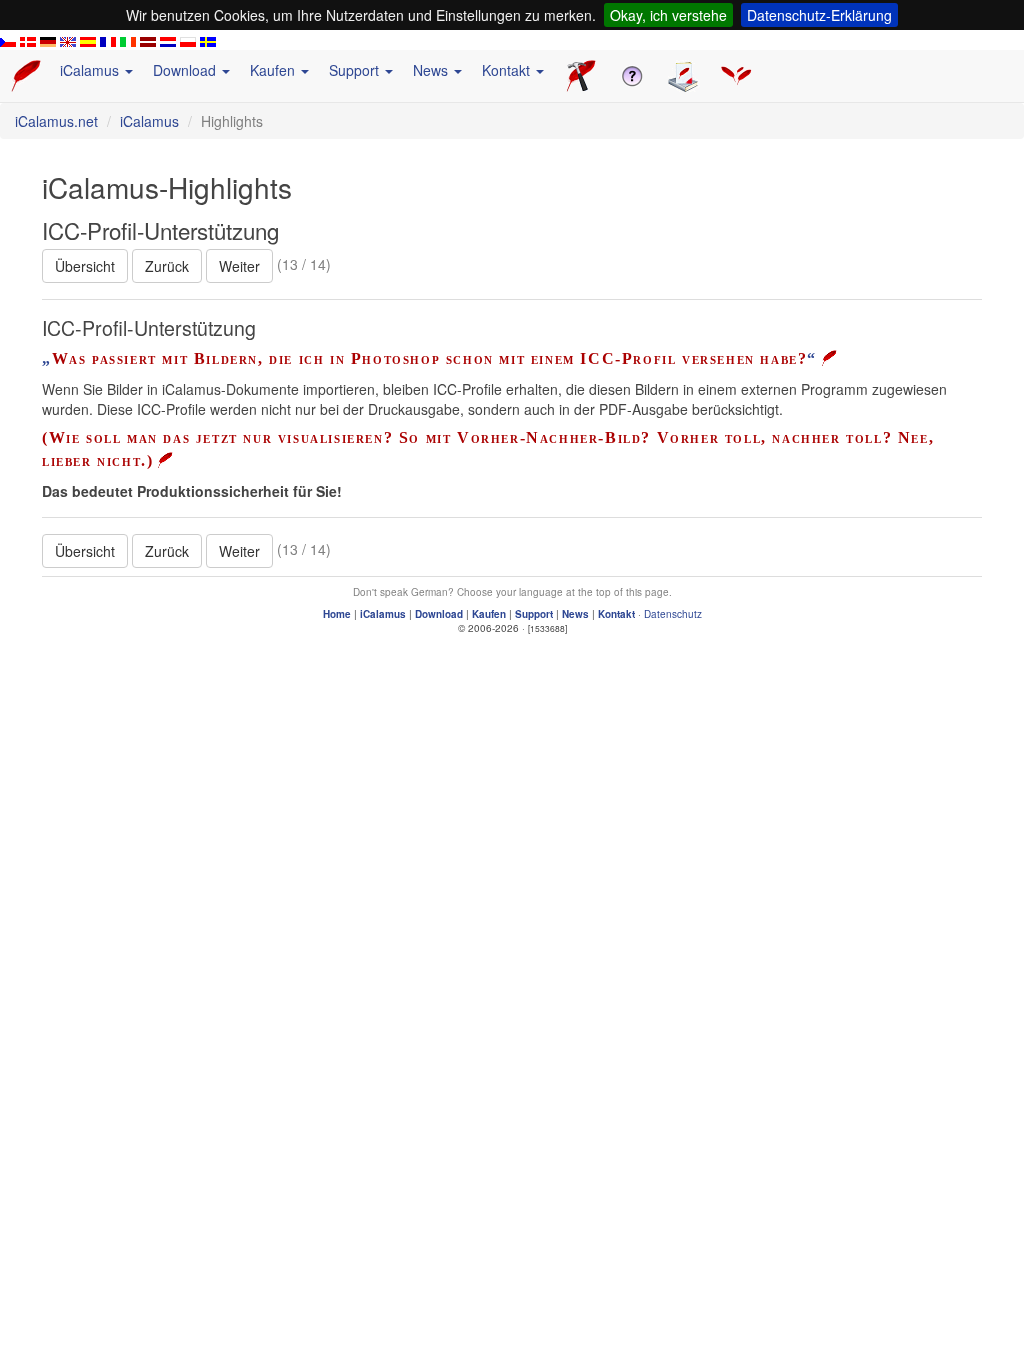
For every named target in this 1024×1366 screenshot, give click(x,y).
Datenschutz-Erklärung (819, 15)
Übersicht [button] (85, 266)
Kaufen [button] (274, 70)
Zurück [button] (167, 266)
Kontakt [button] (508, 70)
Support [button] (356, 70)
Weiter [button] (239, 266)
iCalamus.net (56, 121)
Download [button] (186, 70)
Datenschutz (673, 614)
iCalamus (149, 121)
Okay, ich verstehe (668, 15)
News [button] (432, 70)
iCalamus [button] (91, 70)
